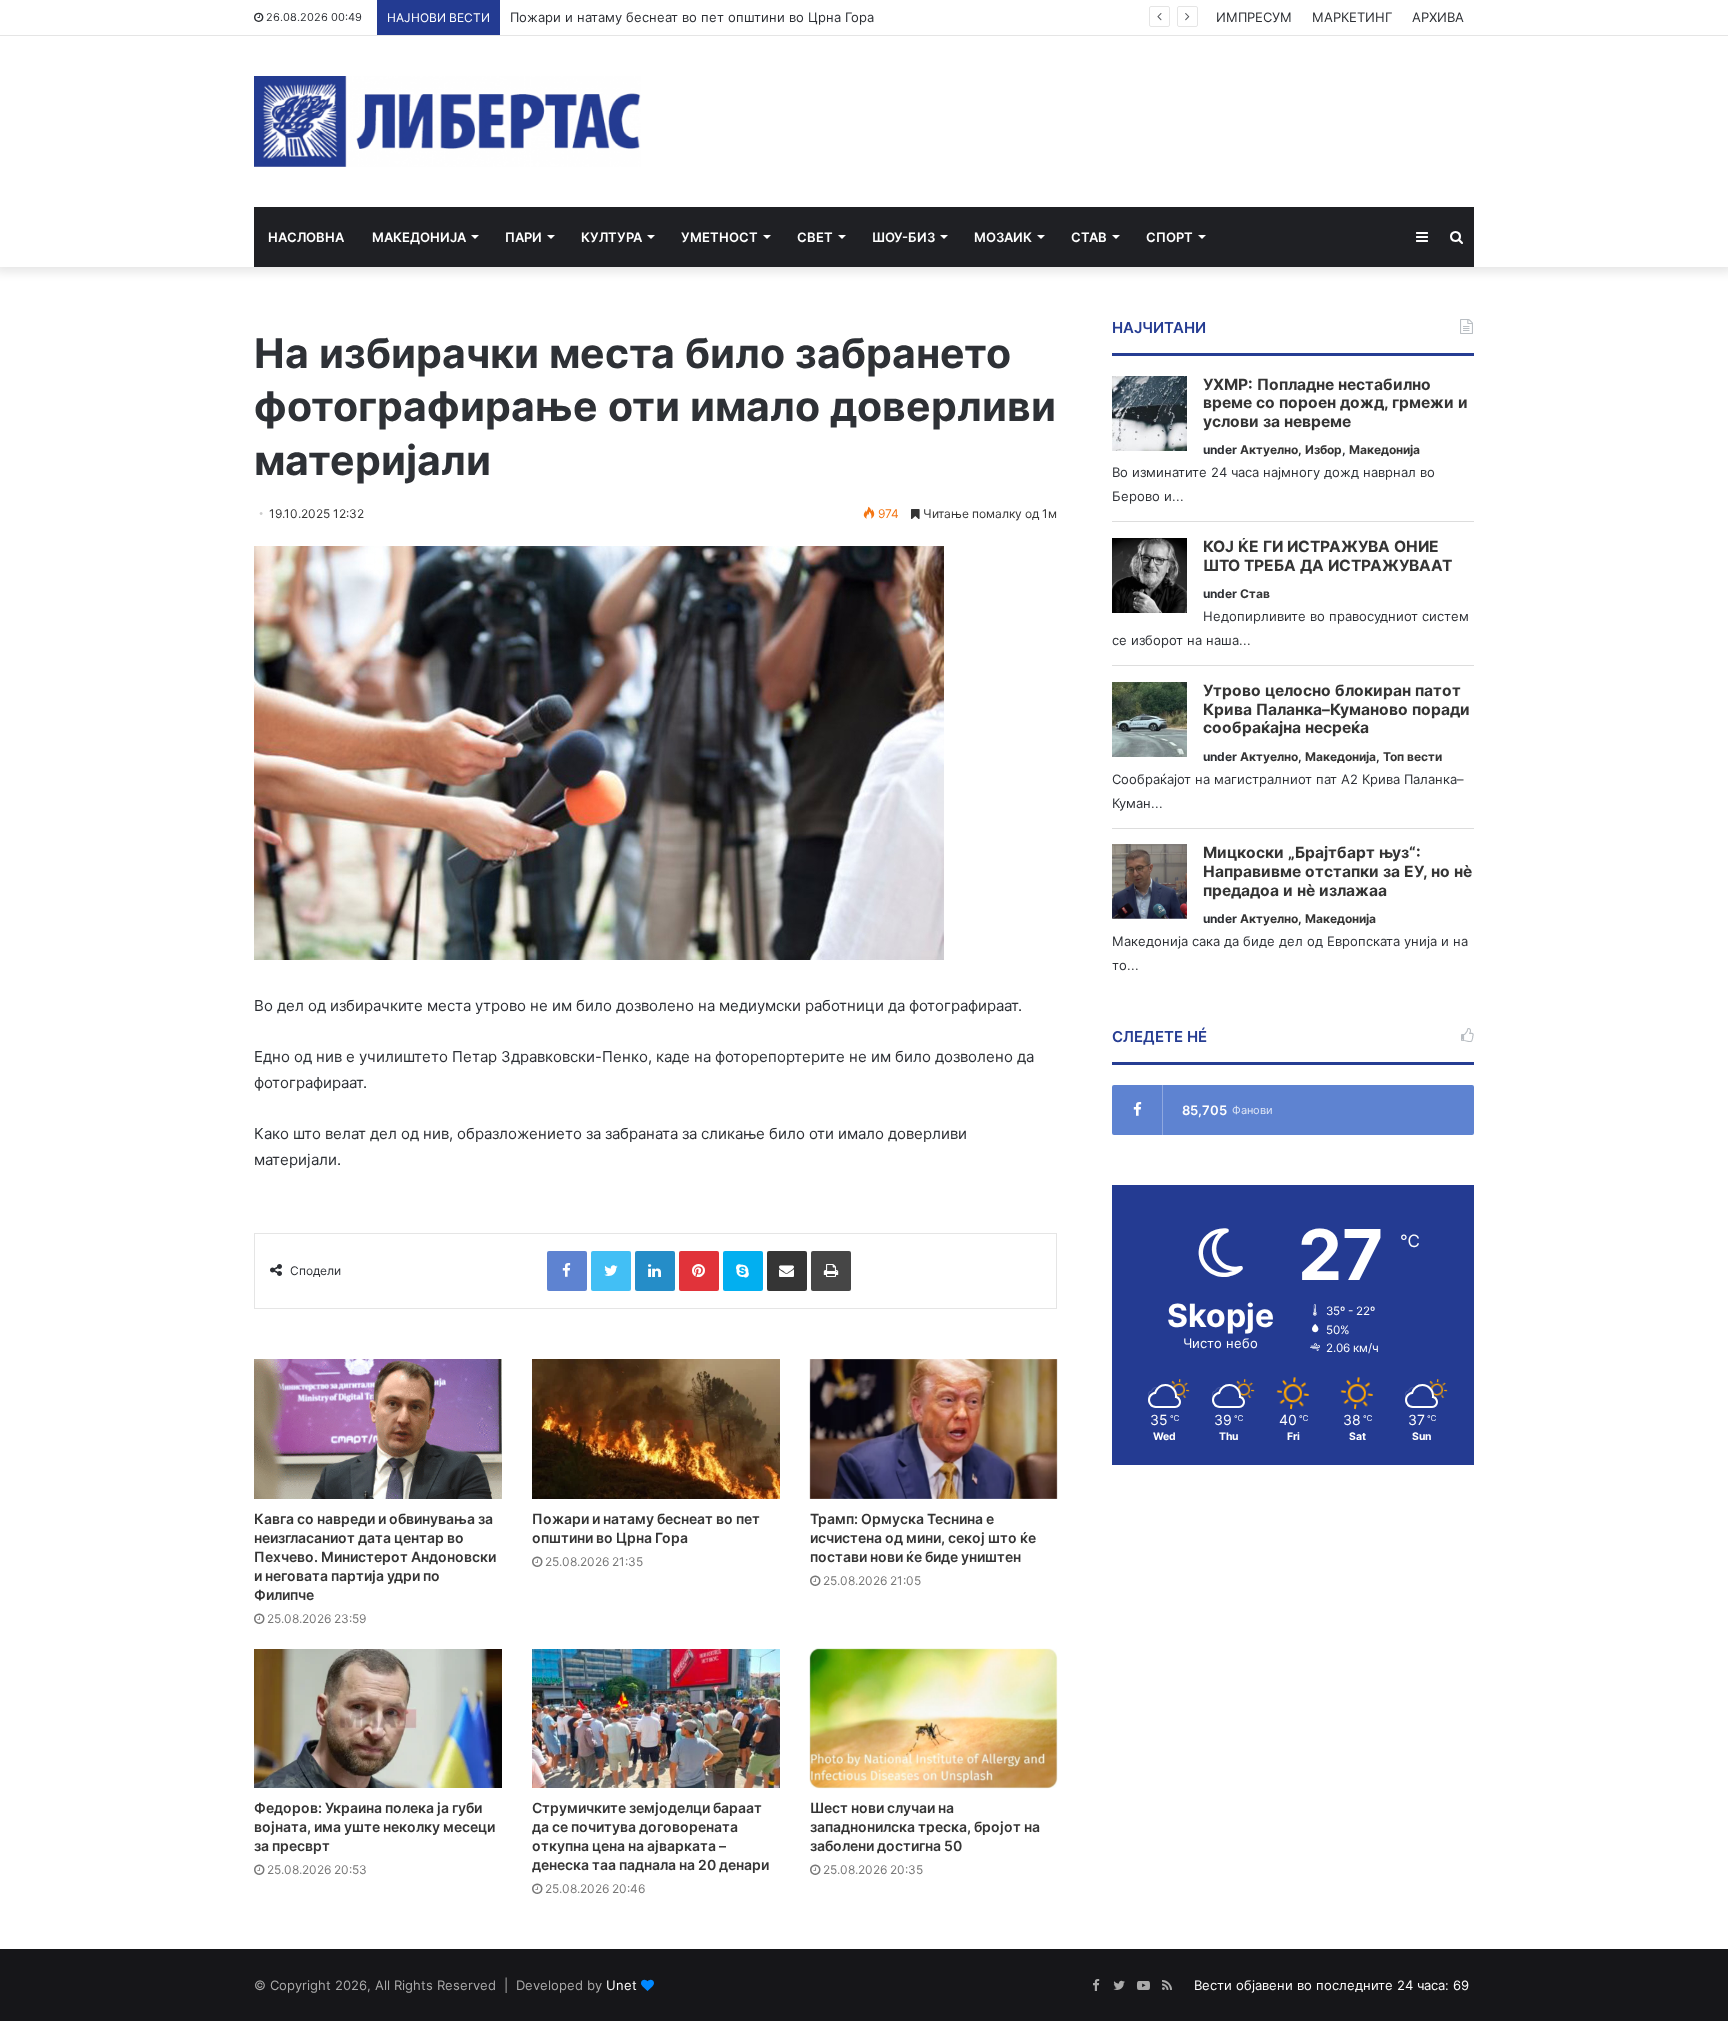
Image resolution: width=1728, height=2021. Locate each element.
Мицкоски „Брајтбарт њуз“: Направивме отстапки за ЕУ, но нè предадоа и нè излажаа (1337, 871)
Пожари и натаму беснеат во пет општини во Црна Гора (692, 17)
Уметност (719, 237)
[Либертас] (447, 121)
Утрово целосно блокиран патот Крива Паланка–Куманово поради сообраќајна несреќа (1336, 709)
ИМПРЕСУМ (1254, 17)
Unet (621, 1985)
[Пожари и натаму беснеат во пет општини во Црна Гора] (656, 1429)
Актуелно (1269, 449)
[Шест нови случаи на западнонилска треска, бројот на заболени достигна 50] (934, 1719)
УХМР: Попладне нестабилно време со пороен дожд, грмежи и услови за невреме (1335, 403)
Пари (523, 237)
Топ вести (1412, 756)
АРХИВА (1438, 17)
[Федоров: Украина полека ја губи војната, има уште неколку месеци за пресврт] (378, 1719)
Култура (611, 237)
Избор (1323, 449)
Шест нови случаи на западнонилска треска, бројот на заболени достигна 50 (925, 1826)
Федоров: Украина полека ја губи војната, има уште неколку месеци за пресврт (374, 1826)
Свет (815, 237)
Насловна (306, 237)
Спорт (1169, 237)
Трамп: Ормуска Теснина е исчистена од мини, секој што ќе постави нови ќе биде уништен (923, 1537)
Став (1089, 237)
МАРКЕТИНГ (1352, 17)
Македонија (419, 237)
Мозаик (1003, 237)
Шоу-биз (903, 237)
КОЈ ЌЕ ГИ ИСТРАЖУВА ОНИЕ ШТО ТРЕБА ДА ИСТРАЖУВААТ (1327, 556)
